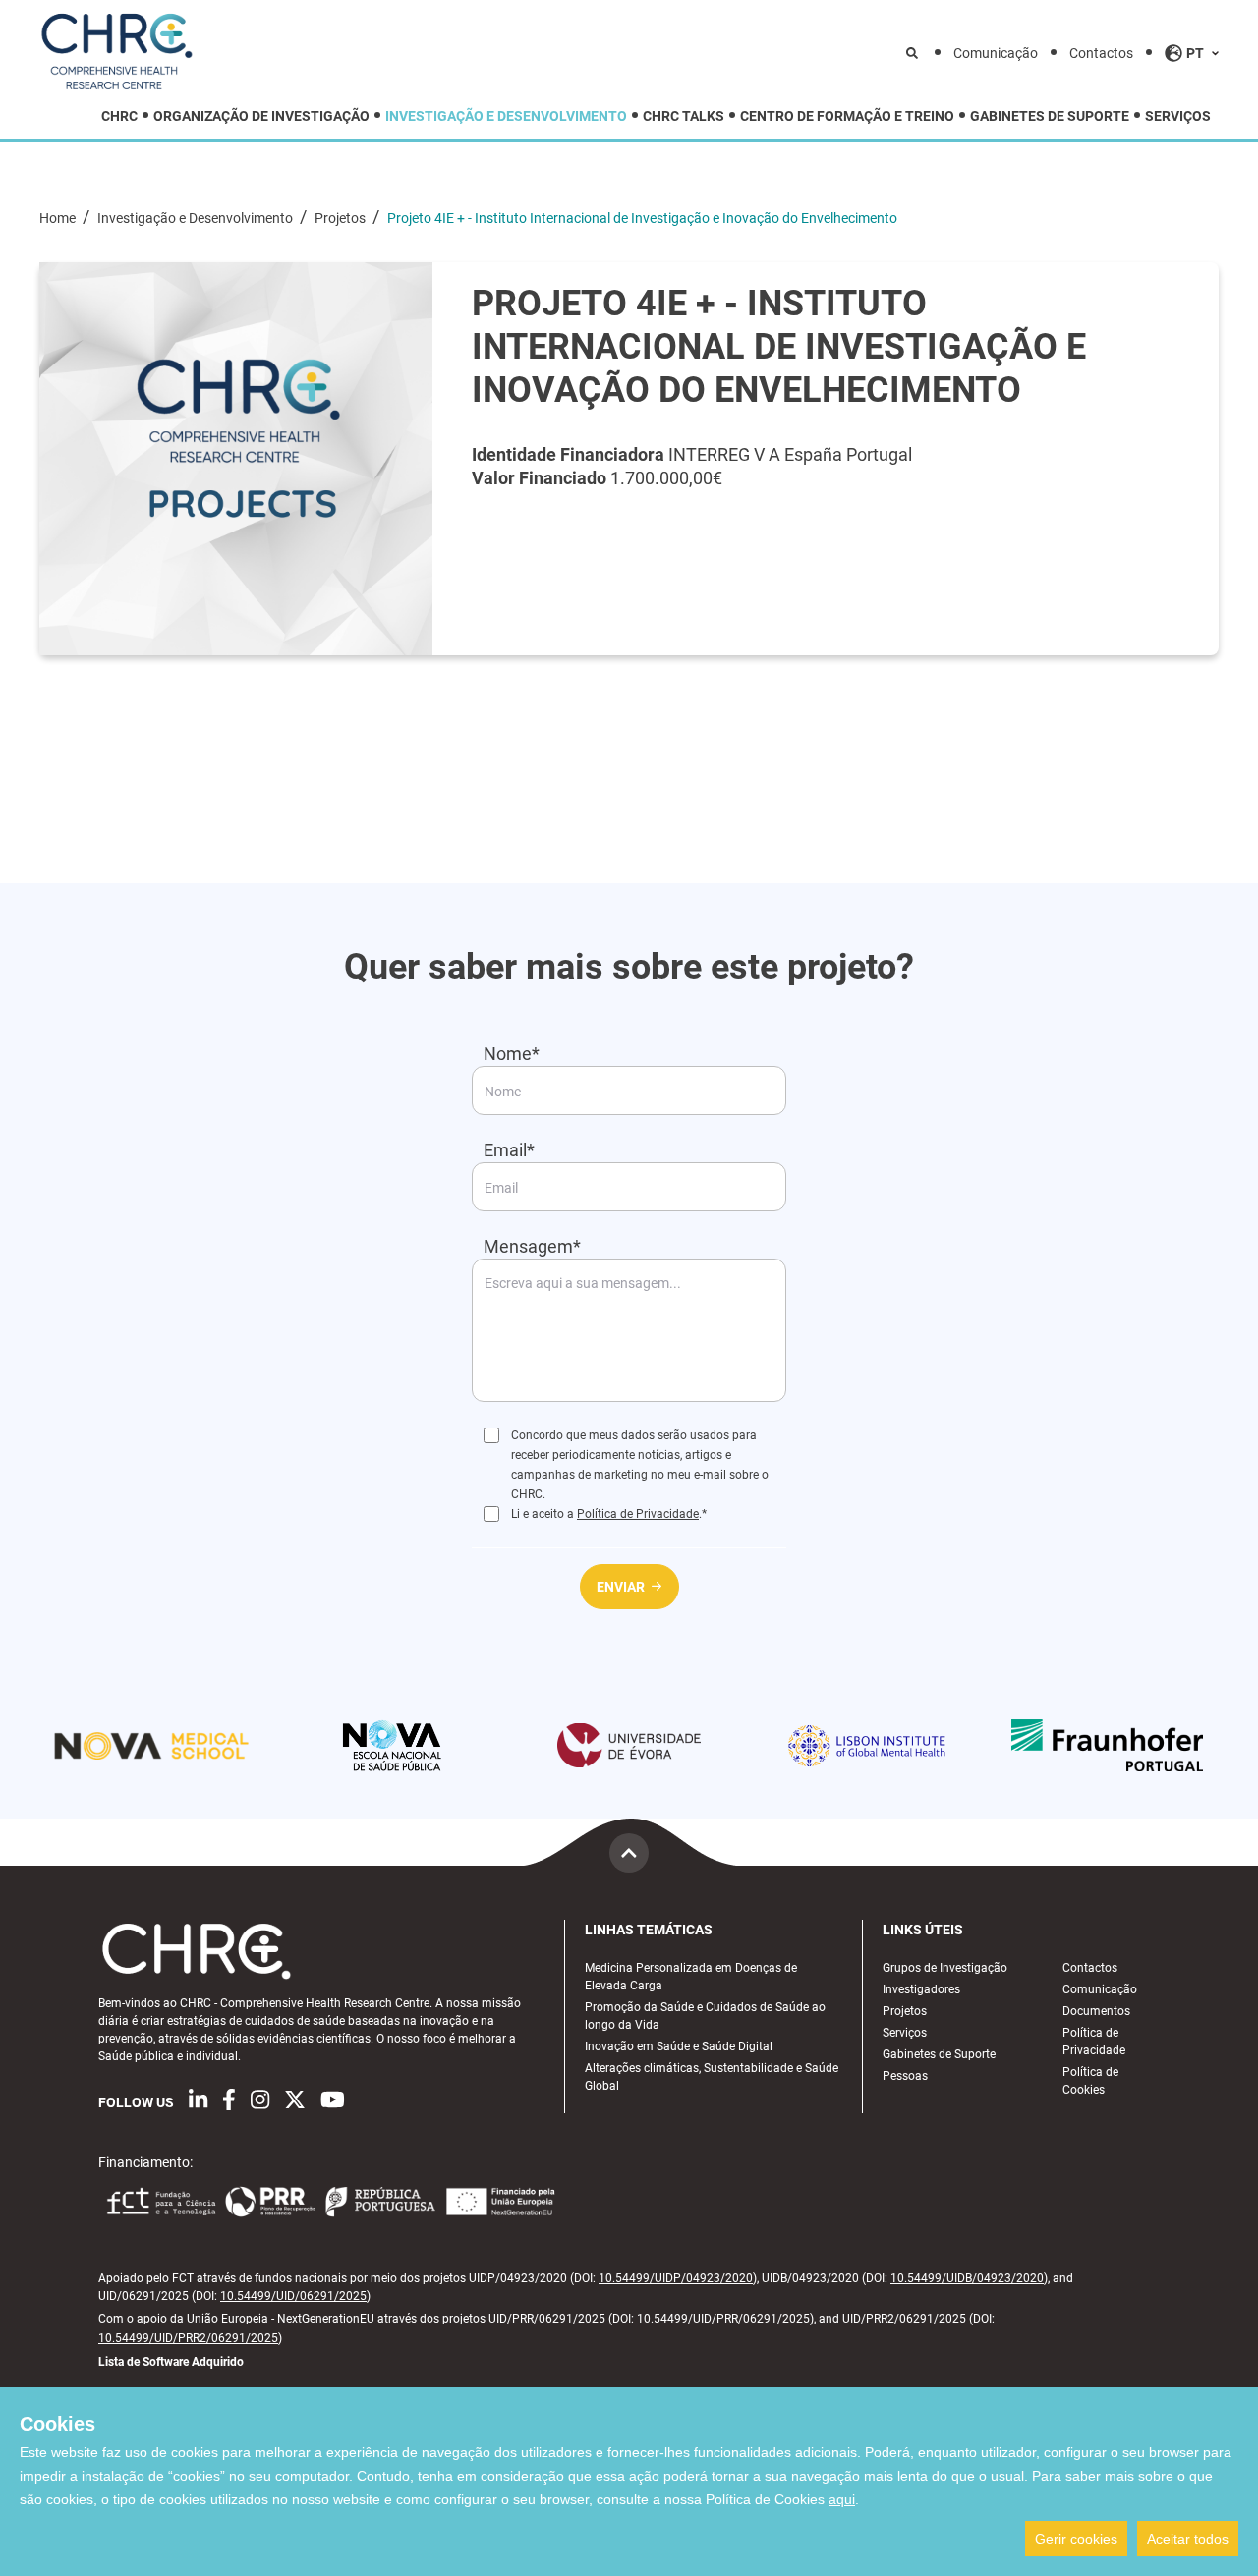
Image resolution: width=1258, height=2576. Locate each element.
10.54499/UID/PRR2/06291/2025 (188, 2338)
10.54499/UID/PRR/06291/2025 (723, 2319)
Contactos (1101, 53)
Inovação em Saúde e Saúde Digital (679, 2046)
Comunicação (996, 53)
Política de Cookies (1090, 2081)
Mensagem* (532, 1246)
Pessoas (905, 2076)
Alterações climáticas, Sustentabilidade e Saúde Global (712, 2077)
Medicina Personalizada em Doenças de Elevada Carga (691, 1977)
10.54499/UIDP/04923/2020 (676, 2278)
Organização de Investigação (261, 116)
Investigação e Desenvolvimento (506, 116)
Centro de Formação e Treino (847, 116)
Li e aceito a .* (609, 1514)
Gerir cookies (1076, 2539)
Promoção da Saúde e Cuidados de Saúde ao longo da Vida (705, 2016)
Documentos (1096, 2011)
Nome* (512, 1054)
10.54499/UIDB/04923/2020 (967, 2278)
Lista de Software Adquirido (171, 2362)
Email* (509, 1150)
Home (59, 218)
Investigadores (921, 1989)
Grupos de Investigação (945, 1968)
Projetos (342, 218)
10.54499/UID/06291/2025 (293, 2296)
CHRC (119, 116)
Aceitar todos (1188, 2539)
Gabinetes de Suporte (1050, 116)
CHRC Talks (684, 116)
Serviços (1178, 116)
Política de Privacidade (638, 1514)
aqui (842, 2499)
